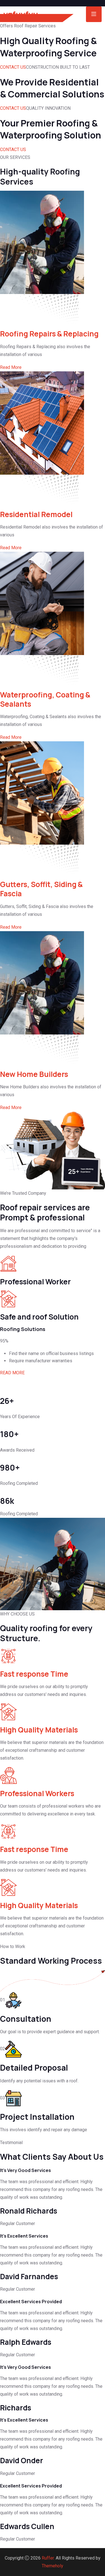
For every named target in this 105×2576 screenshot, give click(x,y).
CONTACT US (13, 67)
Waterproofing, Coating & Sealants (45, 699)
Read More (11, 367)
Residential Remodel (36, 514)
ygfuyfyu (21, 14)
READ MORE (12, 1373)
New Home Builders (34, 1074)
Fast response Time (34, 1674)
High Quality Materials (39, 1730)
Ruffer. (48, 2558)
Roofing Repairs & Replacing (49, 334)
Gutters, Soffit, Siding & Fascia (41, 889)
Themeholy (53, 2566)
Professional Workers (37, 1793)
